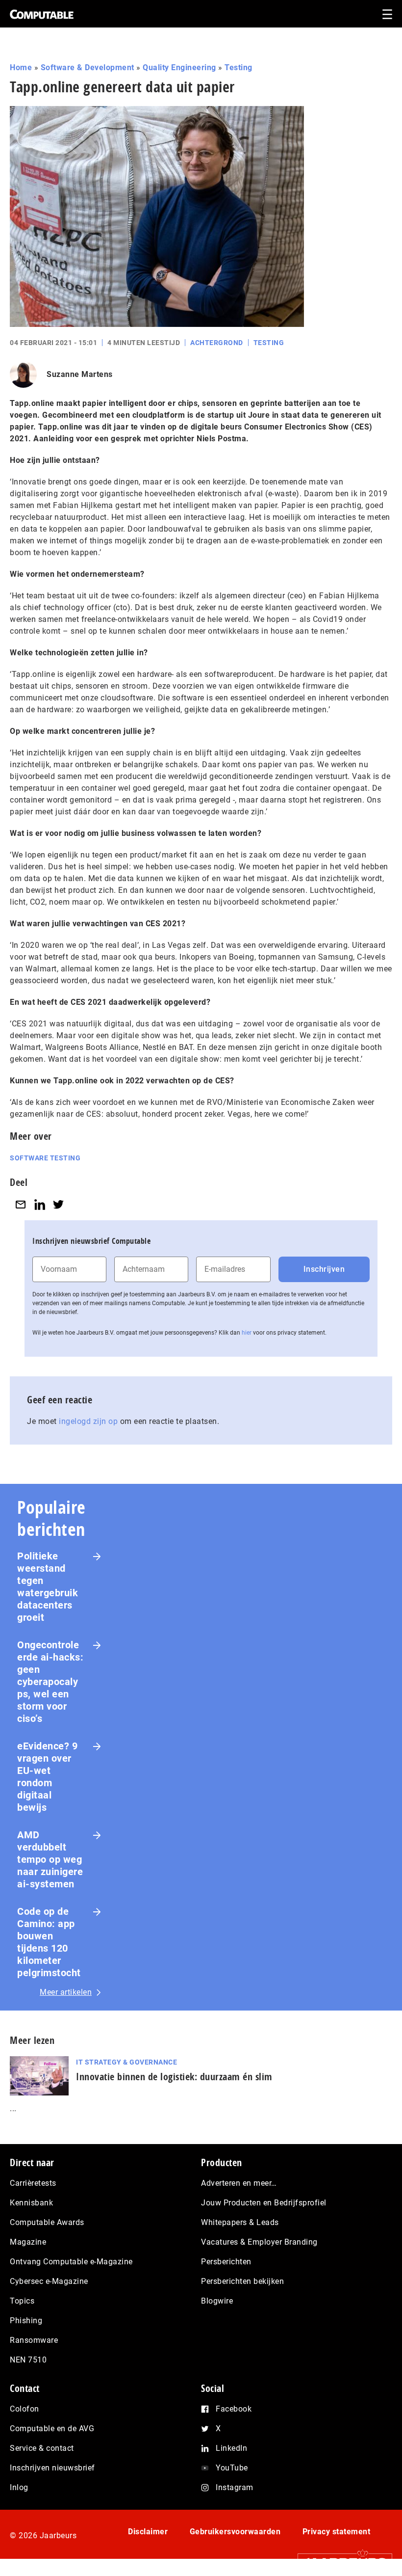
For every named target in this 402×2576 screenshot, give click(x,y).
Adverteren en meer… (239, 2183)
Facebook (234, 2409)
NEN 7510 (28, 2360)
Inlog (19, 2487)
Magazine (28, 2242)
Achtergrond (217, 343)
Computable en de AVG (52, 2428)
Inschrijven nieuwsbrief (52, 2468)
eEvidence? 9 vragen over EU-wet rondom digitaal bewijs (47, 1777)
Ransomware (34, 2340)
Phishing (26, 2321)
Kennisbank (31, 2203)
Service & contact (42, 2448)
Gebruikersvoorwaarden (235, 2532)
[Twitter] (58, 1204)
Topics (22, 2301)
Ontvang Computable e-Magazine (71, 2262)
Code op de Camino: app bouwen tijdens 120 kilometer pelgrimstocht (49, 1942)
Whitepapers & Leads (240, 2222)
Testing (239, 67)
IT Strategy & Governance (126, 2062)
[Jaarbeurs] (340, 2562)
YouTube (232, 2468)
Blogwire (217, 2301)
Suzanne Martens (80, 374)
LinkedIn (231, 2448)
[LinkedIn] (40, 1204)
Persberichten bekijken (242, 2281)
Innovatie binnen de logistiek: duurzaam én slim (174, 2077)
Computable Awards (47, 2222)
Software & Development (88, 67)
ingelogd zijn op (88, 1421)
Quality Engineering (179, 67)
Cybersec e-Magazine (49, 2281)
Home (21, 67)
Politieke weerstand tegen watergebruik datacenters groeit (48, 1587)
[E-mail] (21, 1204)
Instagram (235, 2487)
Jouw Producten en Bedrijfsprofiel (264, 2203)
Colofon (25, 2409)
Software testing (45, 1158)
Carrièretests (33, 2183)
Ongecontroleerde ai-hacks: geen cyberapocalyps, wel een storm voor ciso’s (50, 1682)
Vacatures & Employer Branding (259, 2242)
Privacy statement (337, 2532)
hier (247, 1333)
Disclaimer (148, 2532)
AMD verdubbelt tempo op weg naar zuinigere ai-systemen (50, 1859)
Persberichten (226, 2262)
